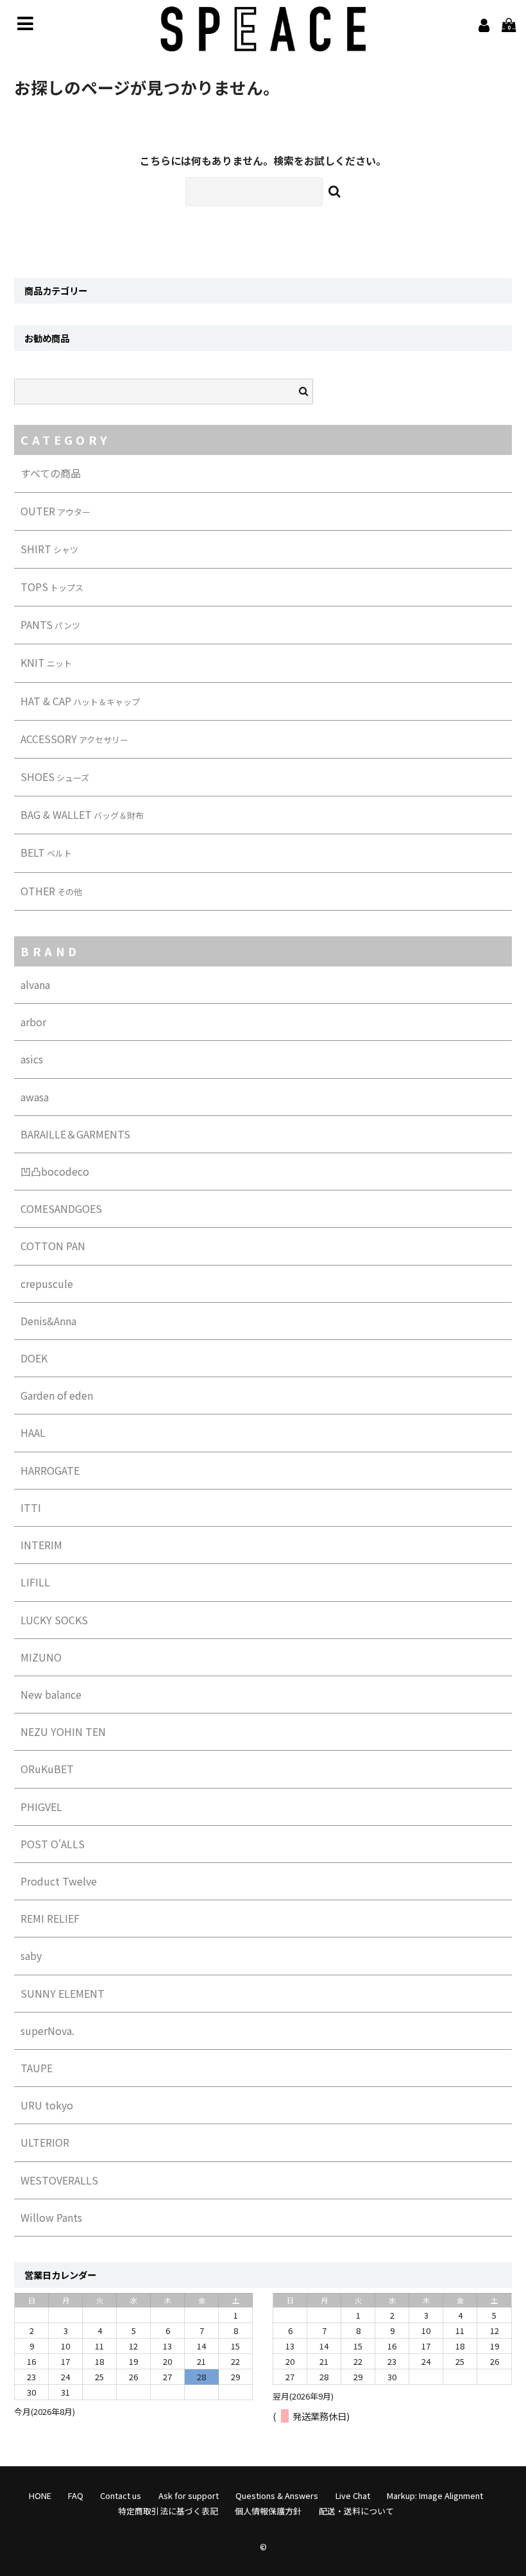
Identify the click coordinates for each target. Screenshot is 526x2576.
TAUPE (37, 2068)
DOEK (34, 1358)
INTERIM (41, 1545)
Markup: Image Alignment (435, 2495)
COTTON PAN (53, 1246)
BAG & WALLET (82, 814)
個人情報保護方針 (268, 2511)
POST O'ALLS (53, 1844)
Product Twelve (59, 1881)
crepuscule (47, 1284)
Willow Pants (51, 2217)
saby (31, 1955)
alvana (35, 984)
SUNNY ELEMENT (63, 1993)
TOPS (52, 587)
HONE (40, 2495)
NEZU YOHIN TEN (63, 1731)
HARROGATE (50, 1470)
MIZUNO (41, 1657)
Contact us (121, 2495)
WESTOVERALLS (59, 2180)
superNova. (47, 2031)
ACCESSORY (74, 739)
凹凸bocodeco (55, 1171)
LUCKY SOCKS (54, 1620)
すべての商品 (51, 473)
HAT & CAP (80, 701)
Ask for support (189, 2495)
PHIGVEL (41, 1807)
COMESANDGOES (61, 1208)
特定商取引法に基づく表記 (168, 2511)
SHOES (55, 777)
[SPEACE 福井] (263, 42)
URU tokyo (47, 2105)
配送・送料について (356, 2511)
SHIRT (49, 549)
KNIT (46, 662)
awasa (35, 1097)
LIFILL (35, 1582)
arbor (33, 1022)
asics (32, 1059)
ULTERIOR (45, 2142)
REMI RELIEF (50, 1918)
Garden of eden (57, 1395)
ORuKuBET (47, 1769)
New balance (51, 1694)
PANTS (50, 624)
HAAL (33, 1432)
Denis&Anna (48, 1321)
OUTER (55, 511)
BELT (46, 852)
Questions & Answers (277, 2495)
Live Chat (353, 2495)
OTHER (51, 891)
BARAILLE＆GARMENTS (75, 1134)
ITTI (31, 1507)
